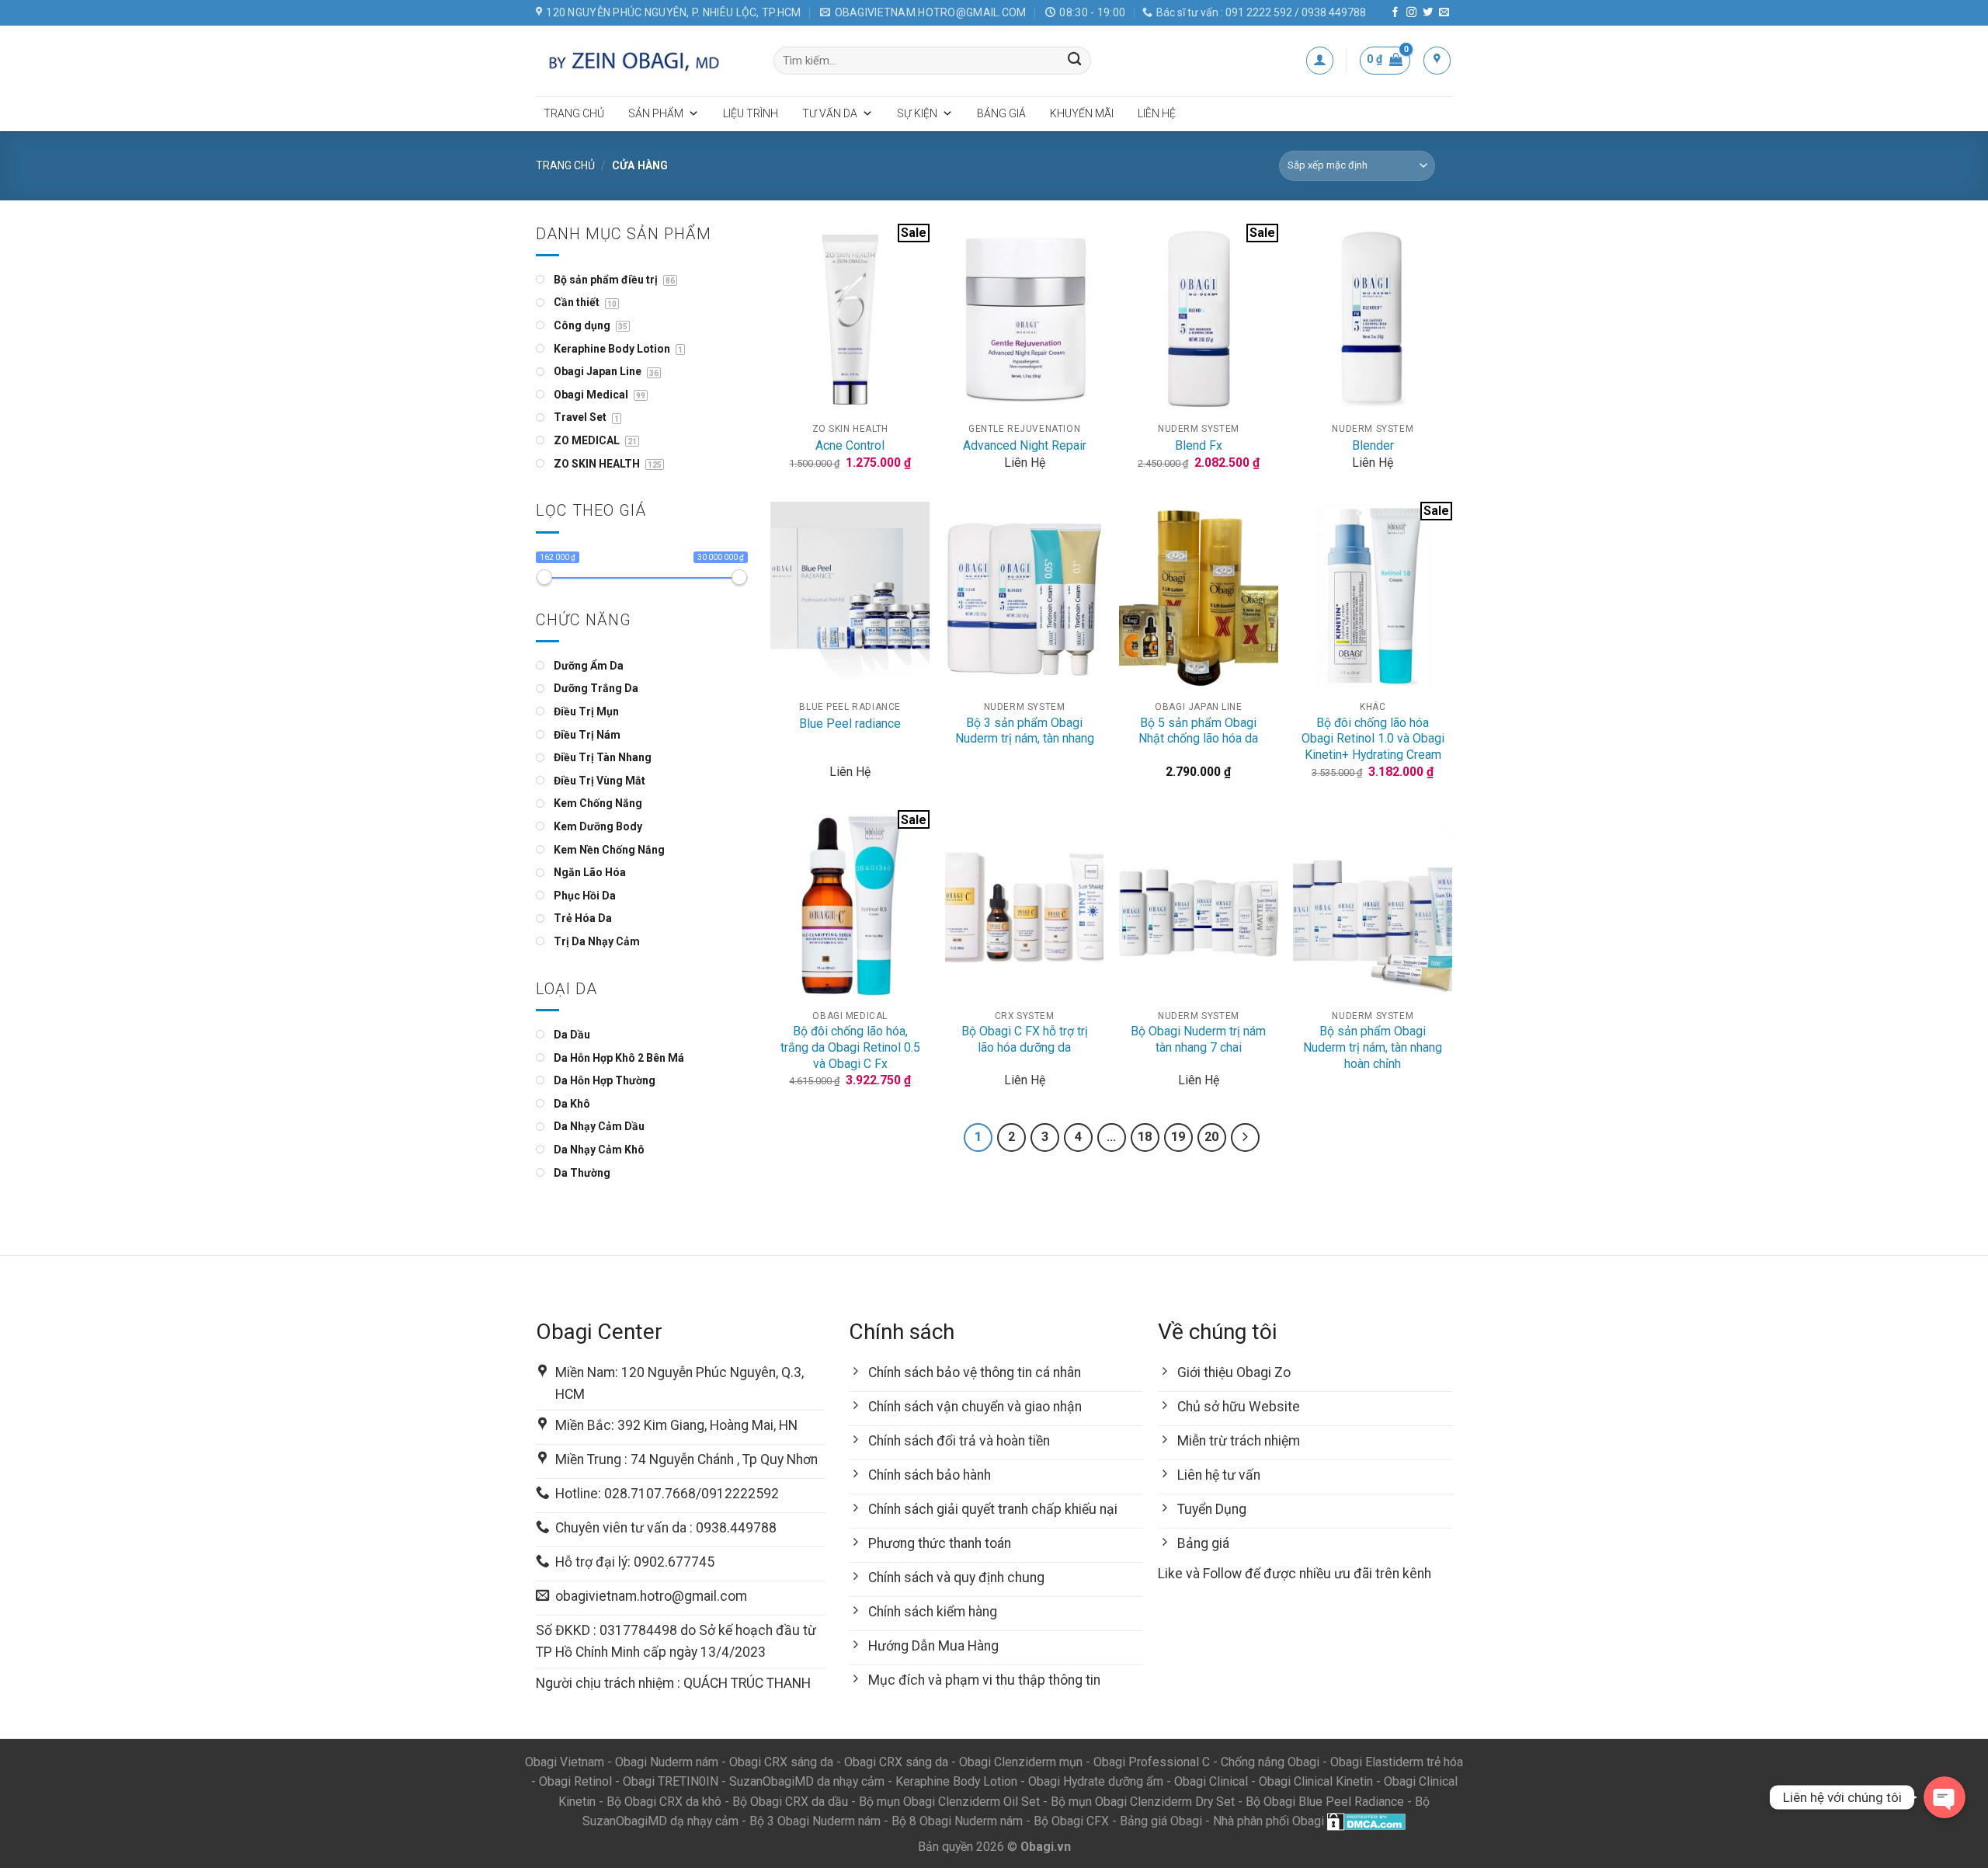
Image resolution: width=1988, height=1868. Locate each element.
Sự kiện (917, 113)
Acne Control (850, 445)
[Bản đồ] (1437, 60)
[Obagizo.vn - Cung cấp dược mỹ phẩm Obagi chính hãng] (643, 61)
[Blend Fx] (1199, 319)
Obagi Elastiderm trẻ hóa (1397, 1762)
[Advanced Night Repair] (1025, 319)
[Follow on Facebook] (1395, 13)
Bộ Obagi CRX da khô (664, 1802)
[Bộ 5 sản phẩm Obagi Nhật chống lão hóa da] (1199, 597)
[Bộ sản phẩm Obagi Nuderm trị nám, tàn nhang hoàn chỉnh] (1373, 905)
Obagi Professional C (1153, 1762)
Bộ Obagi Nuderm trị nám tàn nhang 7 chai (1198, 1039)
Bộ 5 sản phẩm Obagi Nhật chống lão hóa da (1198, 731)
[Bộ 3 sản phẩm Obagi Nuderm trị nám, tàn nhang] (1025, 597)
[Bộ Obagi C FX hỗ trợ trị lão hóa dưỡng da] (1025, 905)
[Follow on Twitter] (1428, 13)
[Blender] (1373, 319)
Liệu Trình (751, 113)
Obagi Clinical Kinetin (1316, 1781)
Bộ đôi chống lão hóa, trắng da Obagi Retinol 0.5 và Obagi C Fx (850, 1047)
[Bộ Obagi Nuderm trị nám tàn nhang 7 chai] (1199, 905)
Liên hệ (1157, 113)
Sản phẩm (656, 113)
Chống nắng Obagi (1270, 1762)
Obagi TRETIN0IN (671, 1781)
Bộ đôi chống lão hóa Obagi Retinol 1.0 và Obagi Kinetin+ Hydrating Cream (1373, 739)
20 (1211, 1137)
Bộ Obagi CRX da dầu (790, 1802)
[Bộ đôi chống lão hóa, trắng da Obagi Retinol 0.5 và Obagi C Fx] (850, 905)
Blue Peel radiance (850, 724)
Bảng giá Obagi (1161, 1821)
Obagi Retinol (575, 1781)
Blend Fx (1199, 445)
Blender (1373, 445)
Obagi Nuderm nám (667, 1762)
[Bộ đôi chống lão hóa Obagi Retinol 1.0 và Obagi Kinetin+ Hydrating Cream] (1373, 597)
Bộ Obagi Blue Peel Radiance (1325, 1802)
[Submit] (1075, 61)
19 (1178, 1137)
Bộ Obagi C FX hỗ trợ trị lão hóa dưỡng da (1025, 1039)
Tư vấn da (830, 113)
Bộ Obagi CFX (1071, 1821)
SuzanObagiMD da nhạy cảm (807, 1781)
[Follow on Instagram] (1411, 13)
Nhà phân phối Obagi (1269, 1821)
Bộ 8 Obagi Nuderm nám (957, 1821)
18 (1145, 1137)
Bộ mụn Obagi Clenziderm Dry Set (1143, 1802)
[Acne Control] (850, 319)
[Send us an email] (1444, 13)
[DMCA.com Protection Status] (1366, 1821)
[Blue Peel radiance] (850, 597)
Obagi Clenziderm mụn (1021, 1762)
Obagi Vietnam (565, 1762)
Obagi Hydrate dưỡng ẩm (1096, 1781)
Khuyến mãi (1082, 113)
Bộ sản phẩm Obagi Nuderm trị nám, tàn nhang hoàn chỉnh (1373, 1047)
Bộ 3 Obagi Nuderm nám (815, 1821)
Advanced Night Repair (1025, 445)
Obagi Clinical (1211, 1781)
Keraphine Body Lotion (956, 1781)
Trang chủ (574, 113)
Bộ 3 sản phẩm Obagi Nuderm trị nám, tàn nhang (1025, 731)
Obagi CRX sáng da (781, 1762)
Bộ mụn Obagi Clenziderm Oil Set (949, 1802)
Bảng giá (1001, 113)
